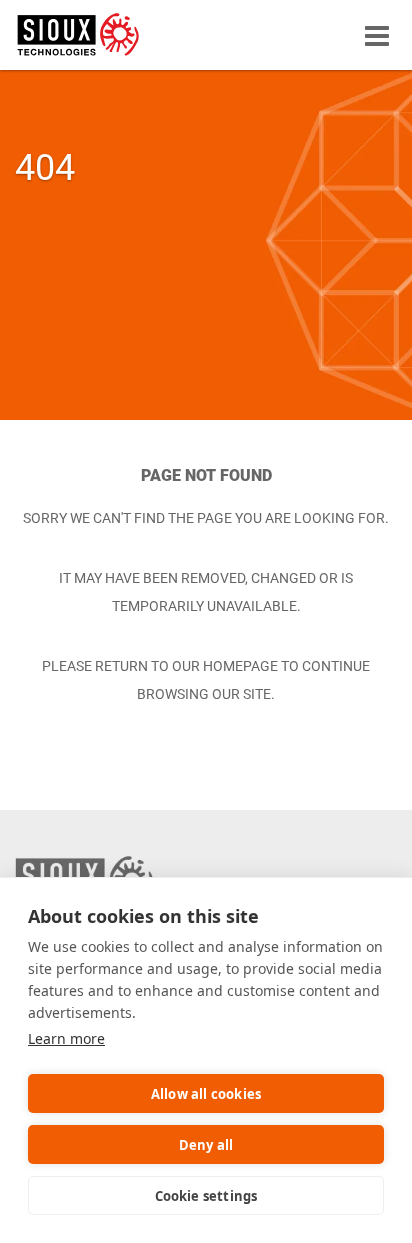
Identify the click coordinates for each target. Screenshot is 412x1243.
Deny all (206, 1145)
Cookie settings (206, 1196)
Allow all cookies (206, 1094)
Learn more (66, 1038)
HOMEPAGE (240, 666)
